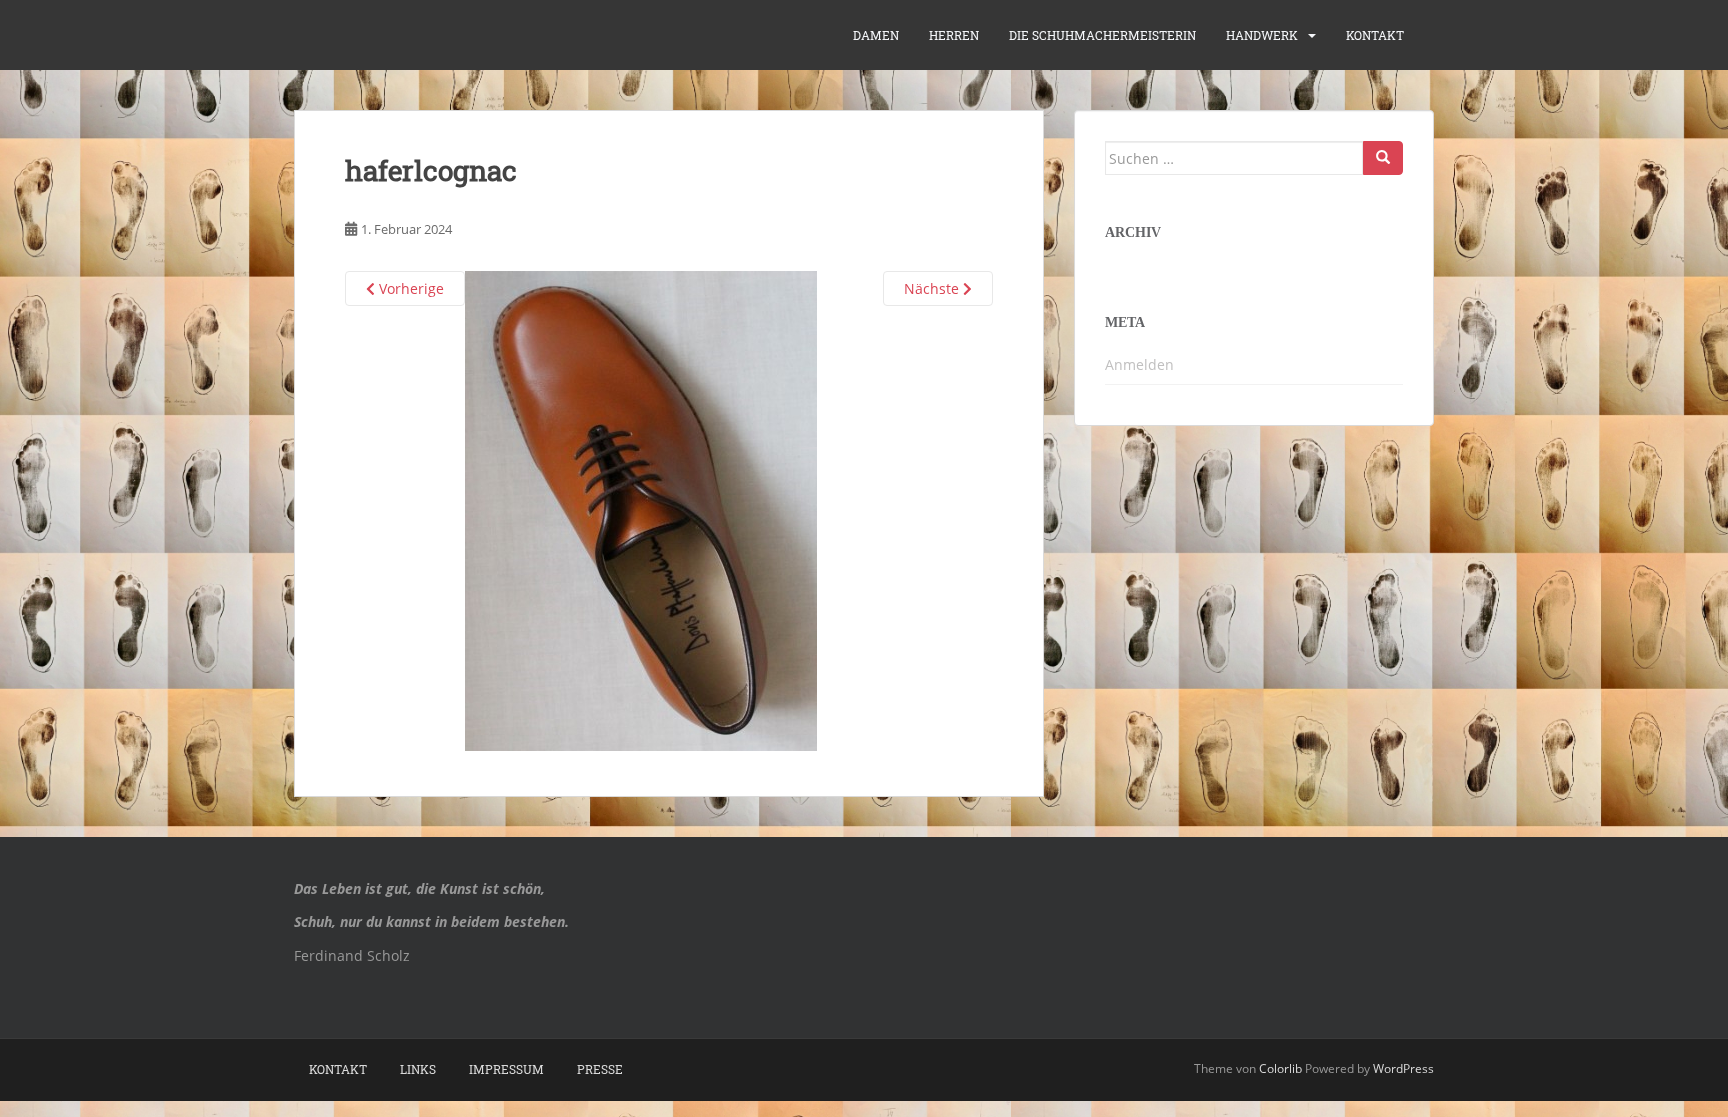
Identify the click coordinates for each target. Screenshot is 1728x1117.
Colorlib (1280, 1068)
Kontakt (1375, 35)
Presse (600, 1069)
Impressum (506, 1069)
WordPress (1403, 1068)
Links (418, 1069)
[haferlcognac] (641, 508)
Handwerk (1262, 35)
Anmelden (1139, 364)
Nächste (933, 288)
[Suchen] (1383, 158)
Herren (954, 35)
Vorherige (409, 288)
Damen (876, 35)
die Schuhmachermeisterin (1102, 35)
